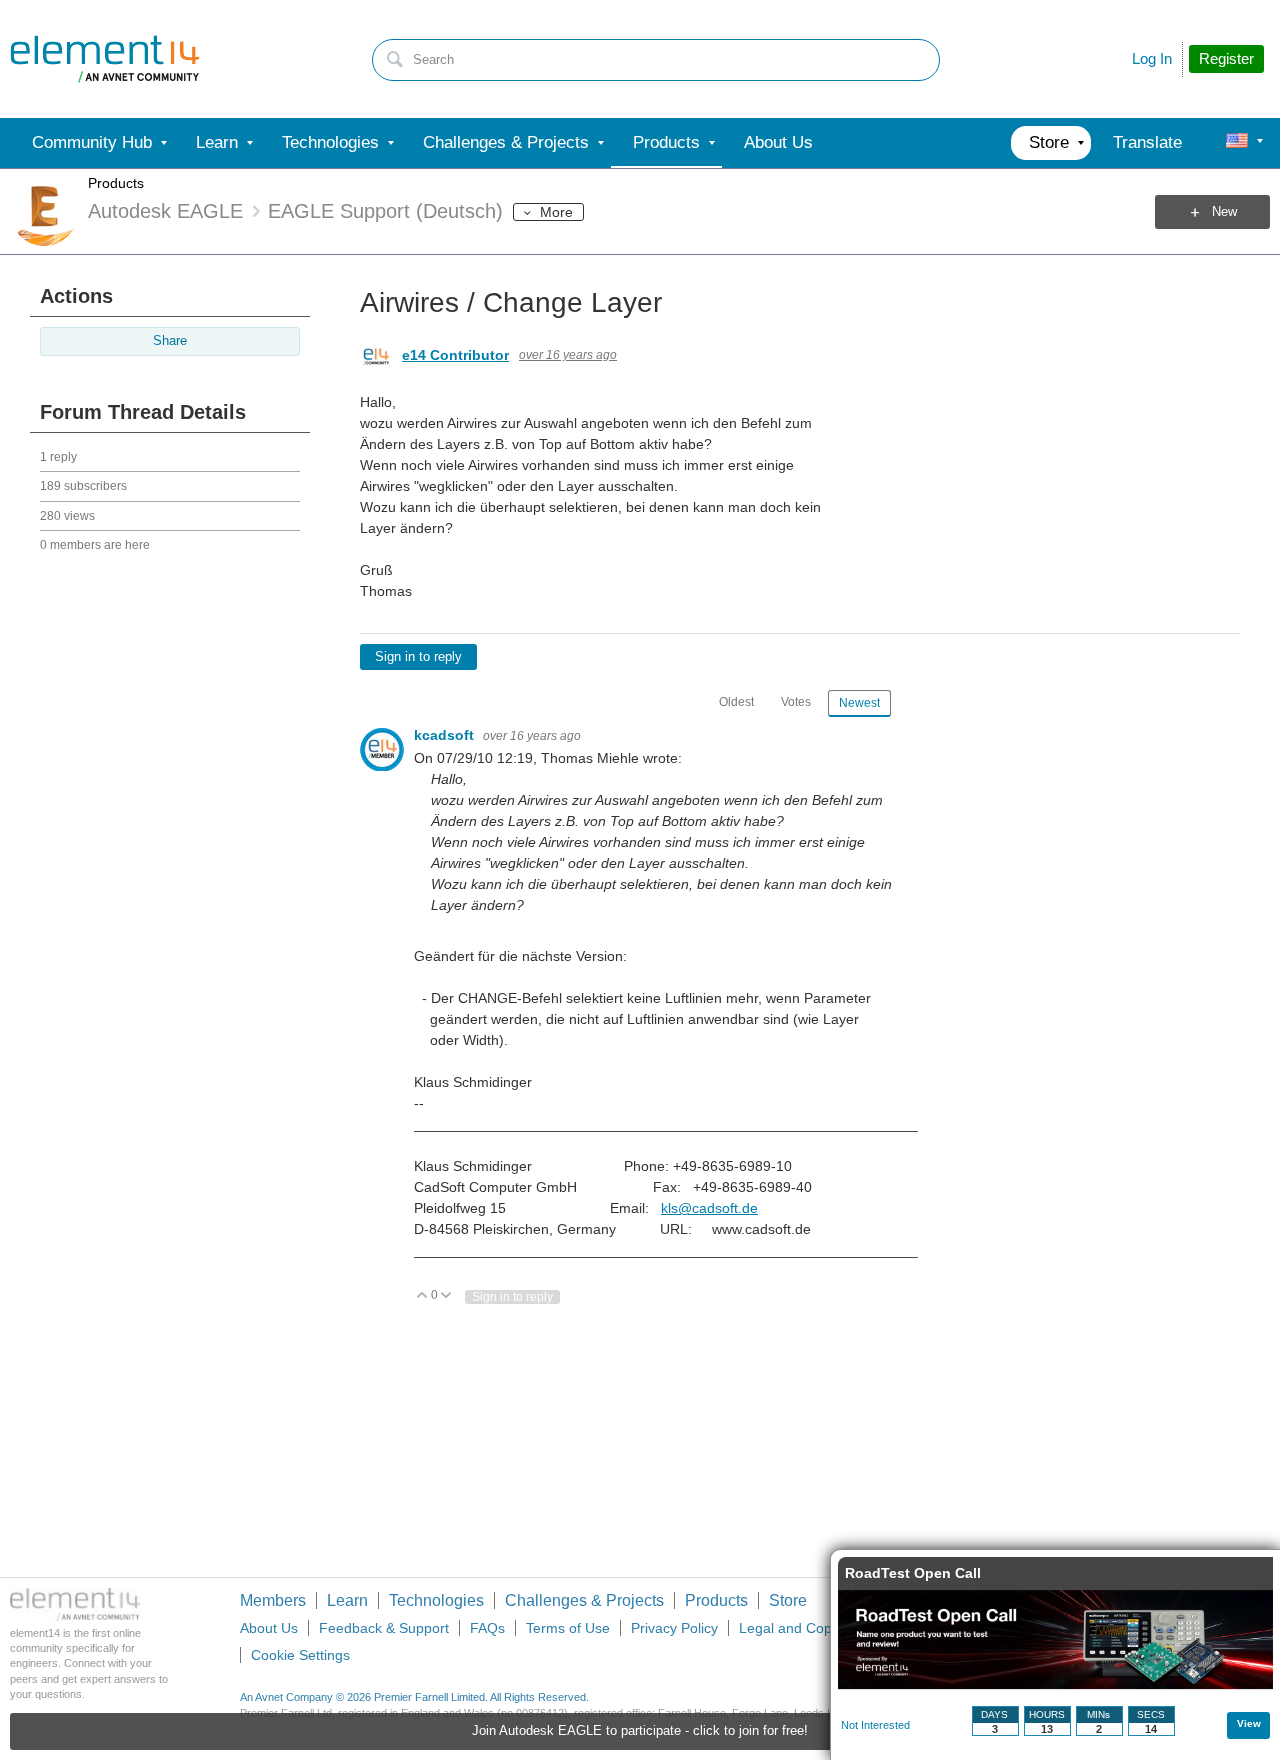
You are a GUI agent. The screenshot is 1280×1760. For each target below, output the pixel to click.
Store (788, 1600)
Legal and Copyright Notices (828, 1628)
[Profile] (1237, 143)
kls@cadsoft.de (709, 1208)
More (556, 212)
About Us (269, 1628)
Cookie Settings (300, 1655)
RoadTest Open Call (913, 1573)
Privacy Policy (674, 1628)
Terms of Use (568, 1628)
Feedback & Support (384, 1628)
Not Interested (875, 1725)
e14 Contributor (455, 355)
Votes (796, 702)
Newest (859, 703)
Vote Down (446, 1296)
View (1249, 1723)
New (1224, 212)
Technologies (436, 1600)
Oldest (736, 702)
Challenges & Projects (584, 1600)
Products (116, 183)
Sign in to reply (418, 657)
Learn (347, 1600)
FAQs (487, 1628)
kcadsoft (446, 735)
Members (273, 1600)
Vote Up (422, 1296)
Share (170, 341)
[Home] (105, 59)
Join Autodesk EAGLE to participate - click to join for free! (640, 1731)
